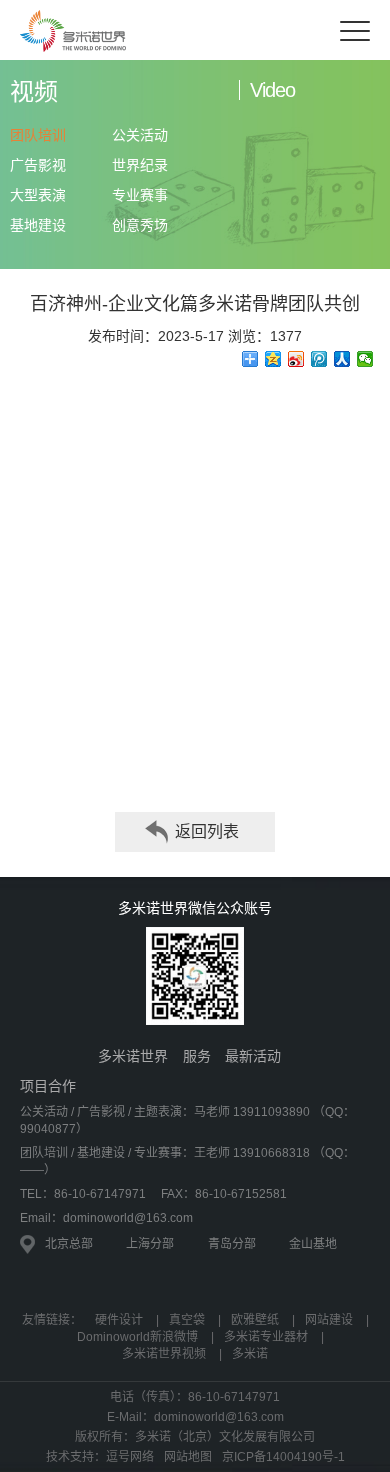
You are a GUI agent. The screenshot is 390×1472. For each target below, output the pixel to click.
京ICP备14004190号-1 (283, 1457)
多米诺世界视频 (164, 1354)
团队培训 (38, 135)
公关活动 (140, 135)
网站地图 (188, 1457)
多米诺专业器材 (266, 1337)
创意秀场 (140, 225)
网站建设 (329, 1320)
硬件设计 (119, 1320)
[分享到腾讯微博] (319, 359)
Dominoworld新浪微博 (137, 1337)
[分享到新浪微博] (296, 359)
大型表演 (38, 195)
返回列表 (207, 831)
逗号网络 (130, 1457)
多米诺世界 (133, 1056)
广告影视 (38, 165)
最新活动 (253, 1056)
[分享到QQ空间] (273, 359)
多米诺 (250, 1354)
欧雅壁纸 (255, 1320)
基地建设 (38, 225)
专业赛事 (140, 195)
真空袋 (187, 1320)
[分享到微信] (365, 359)
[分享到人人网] (342, 359)
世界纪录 (140, 165)
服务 (197, 1056)
